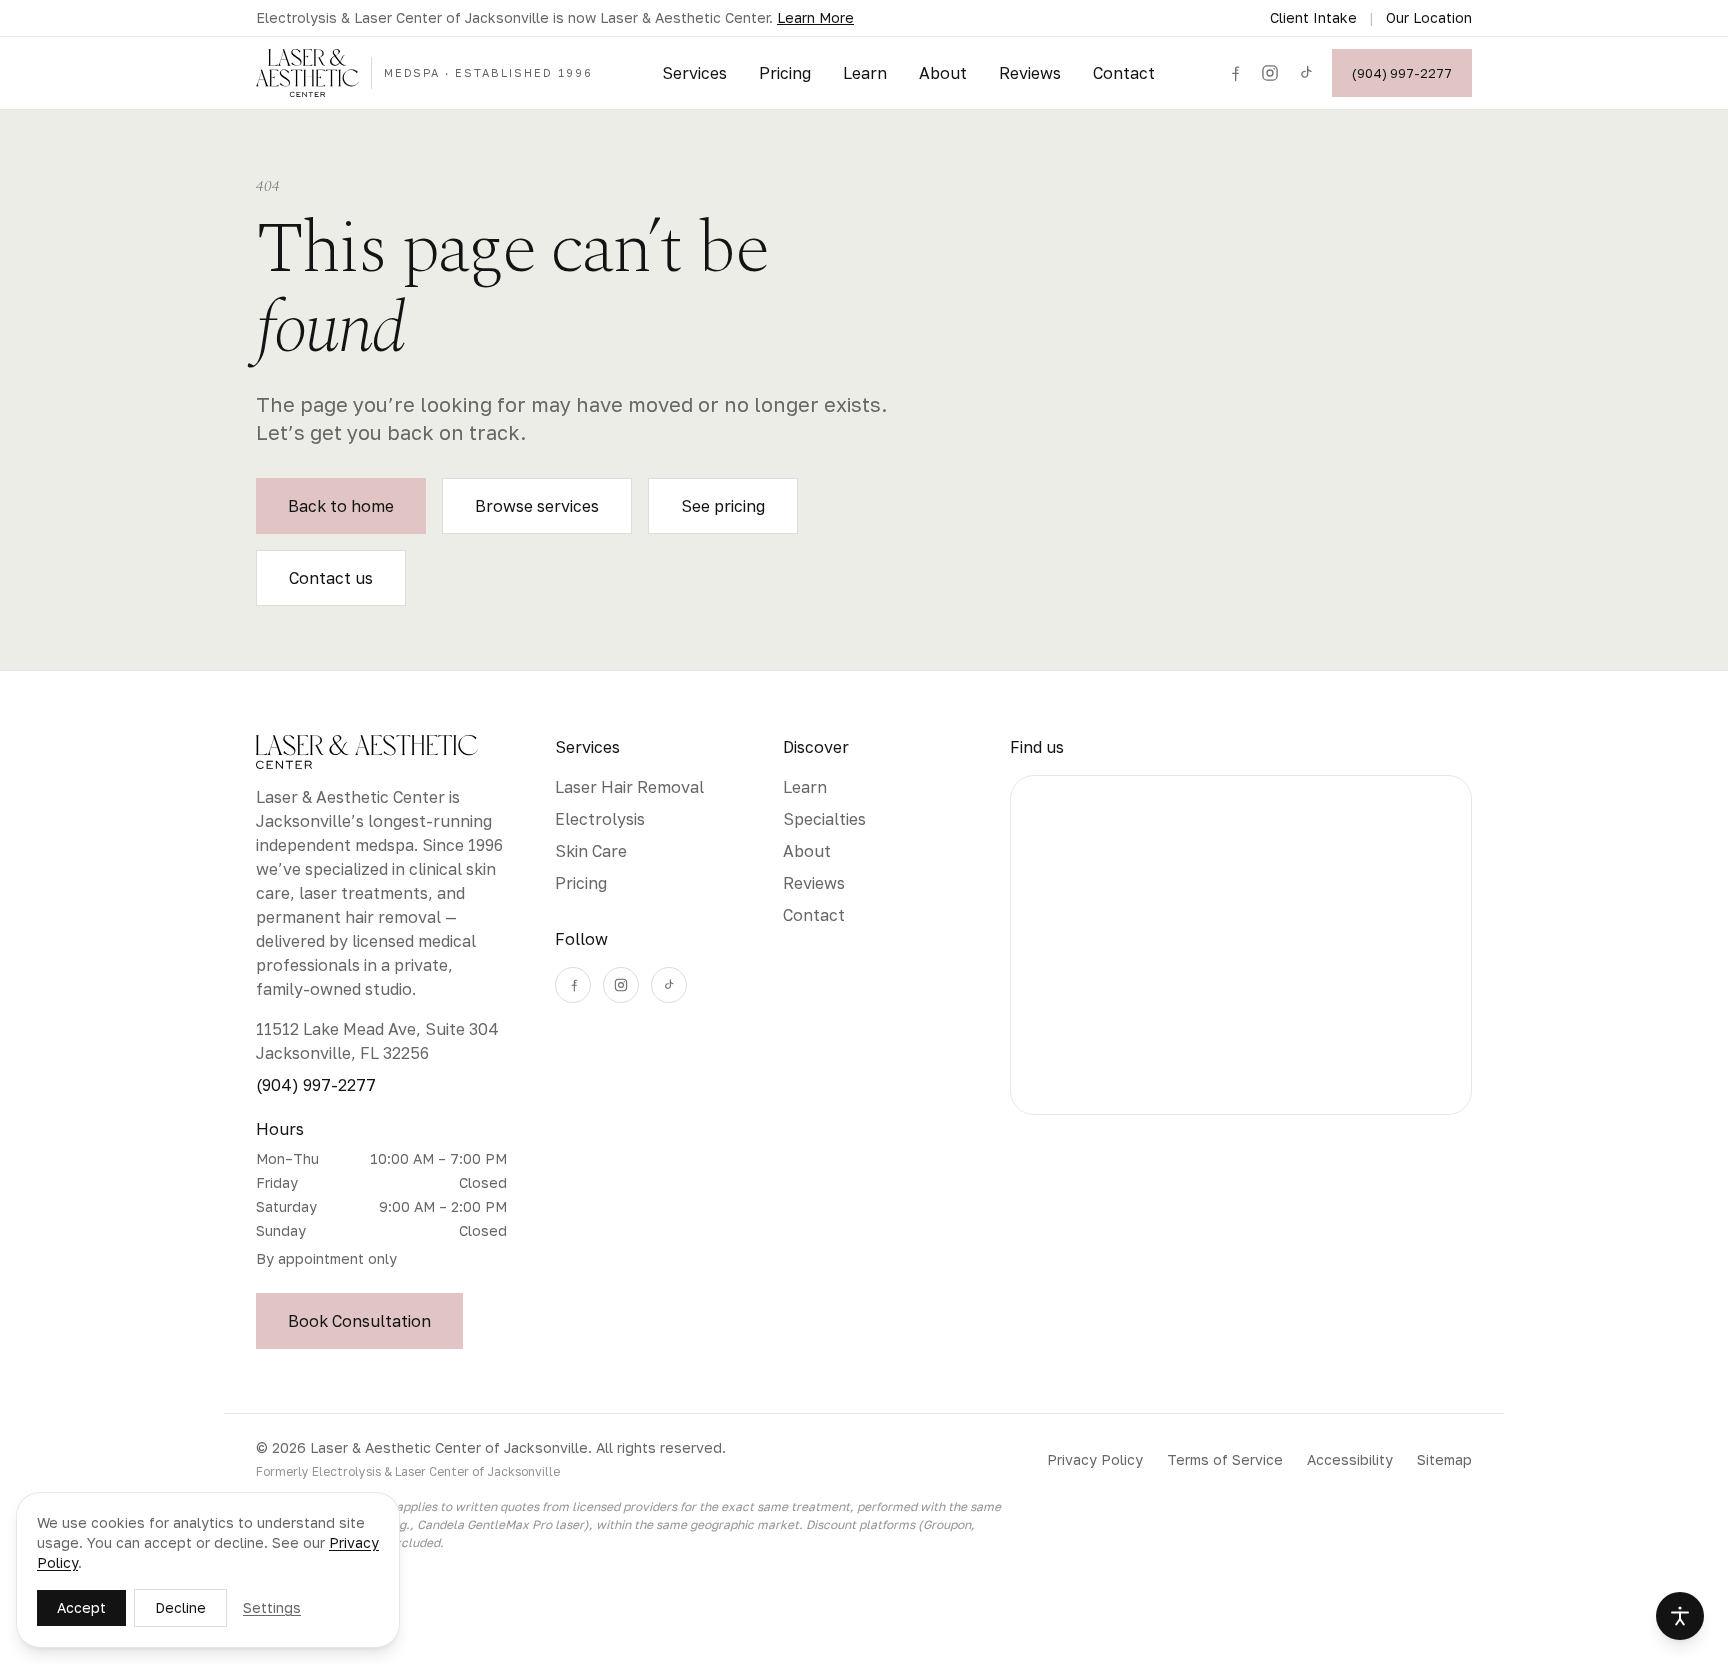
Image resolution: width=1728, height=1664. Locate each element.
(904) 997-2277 (1402, 73)
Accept (81, 1607)
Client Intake (1313, 17)
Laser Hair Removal (629, 787)
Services (694, 73)
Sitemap (1444, 1459)
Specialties (824, 819)
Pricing (785, 73)
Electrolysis (600, 819)
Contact (1124, 73)
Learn (865, 73)
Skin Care (591, 851)
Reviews (1030, 73)
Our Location (1429, 17)
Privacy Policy (1095, 1459)
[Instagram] (1270, 73)
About (943, 73)
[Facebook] (1234, 73)
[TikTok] (1306, 73)
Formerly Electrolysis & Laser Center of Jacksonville (408, 1471)
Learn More (815, 17)
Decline (180, 1607)
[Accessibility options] (1680, 1616)
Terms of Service (1225, 1459)
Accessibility (1350, 1459)
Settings (272, 1607)
